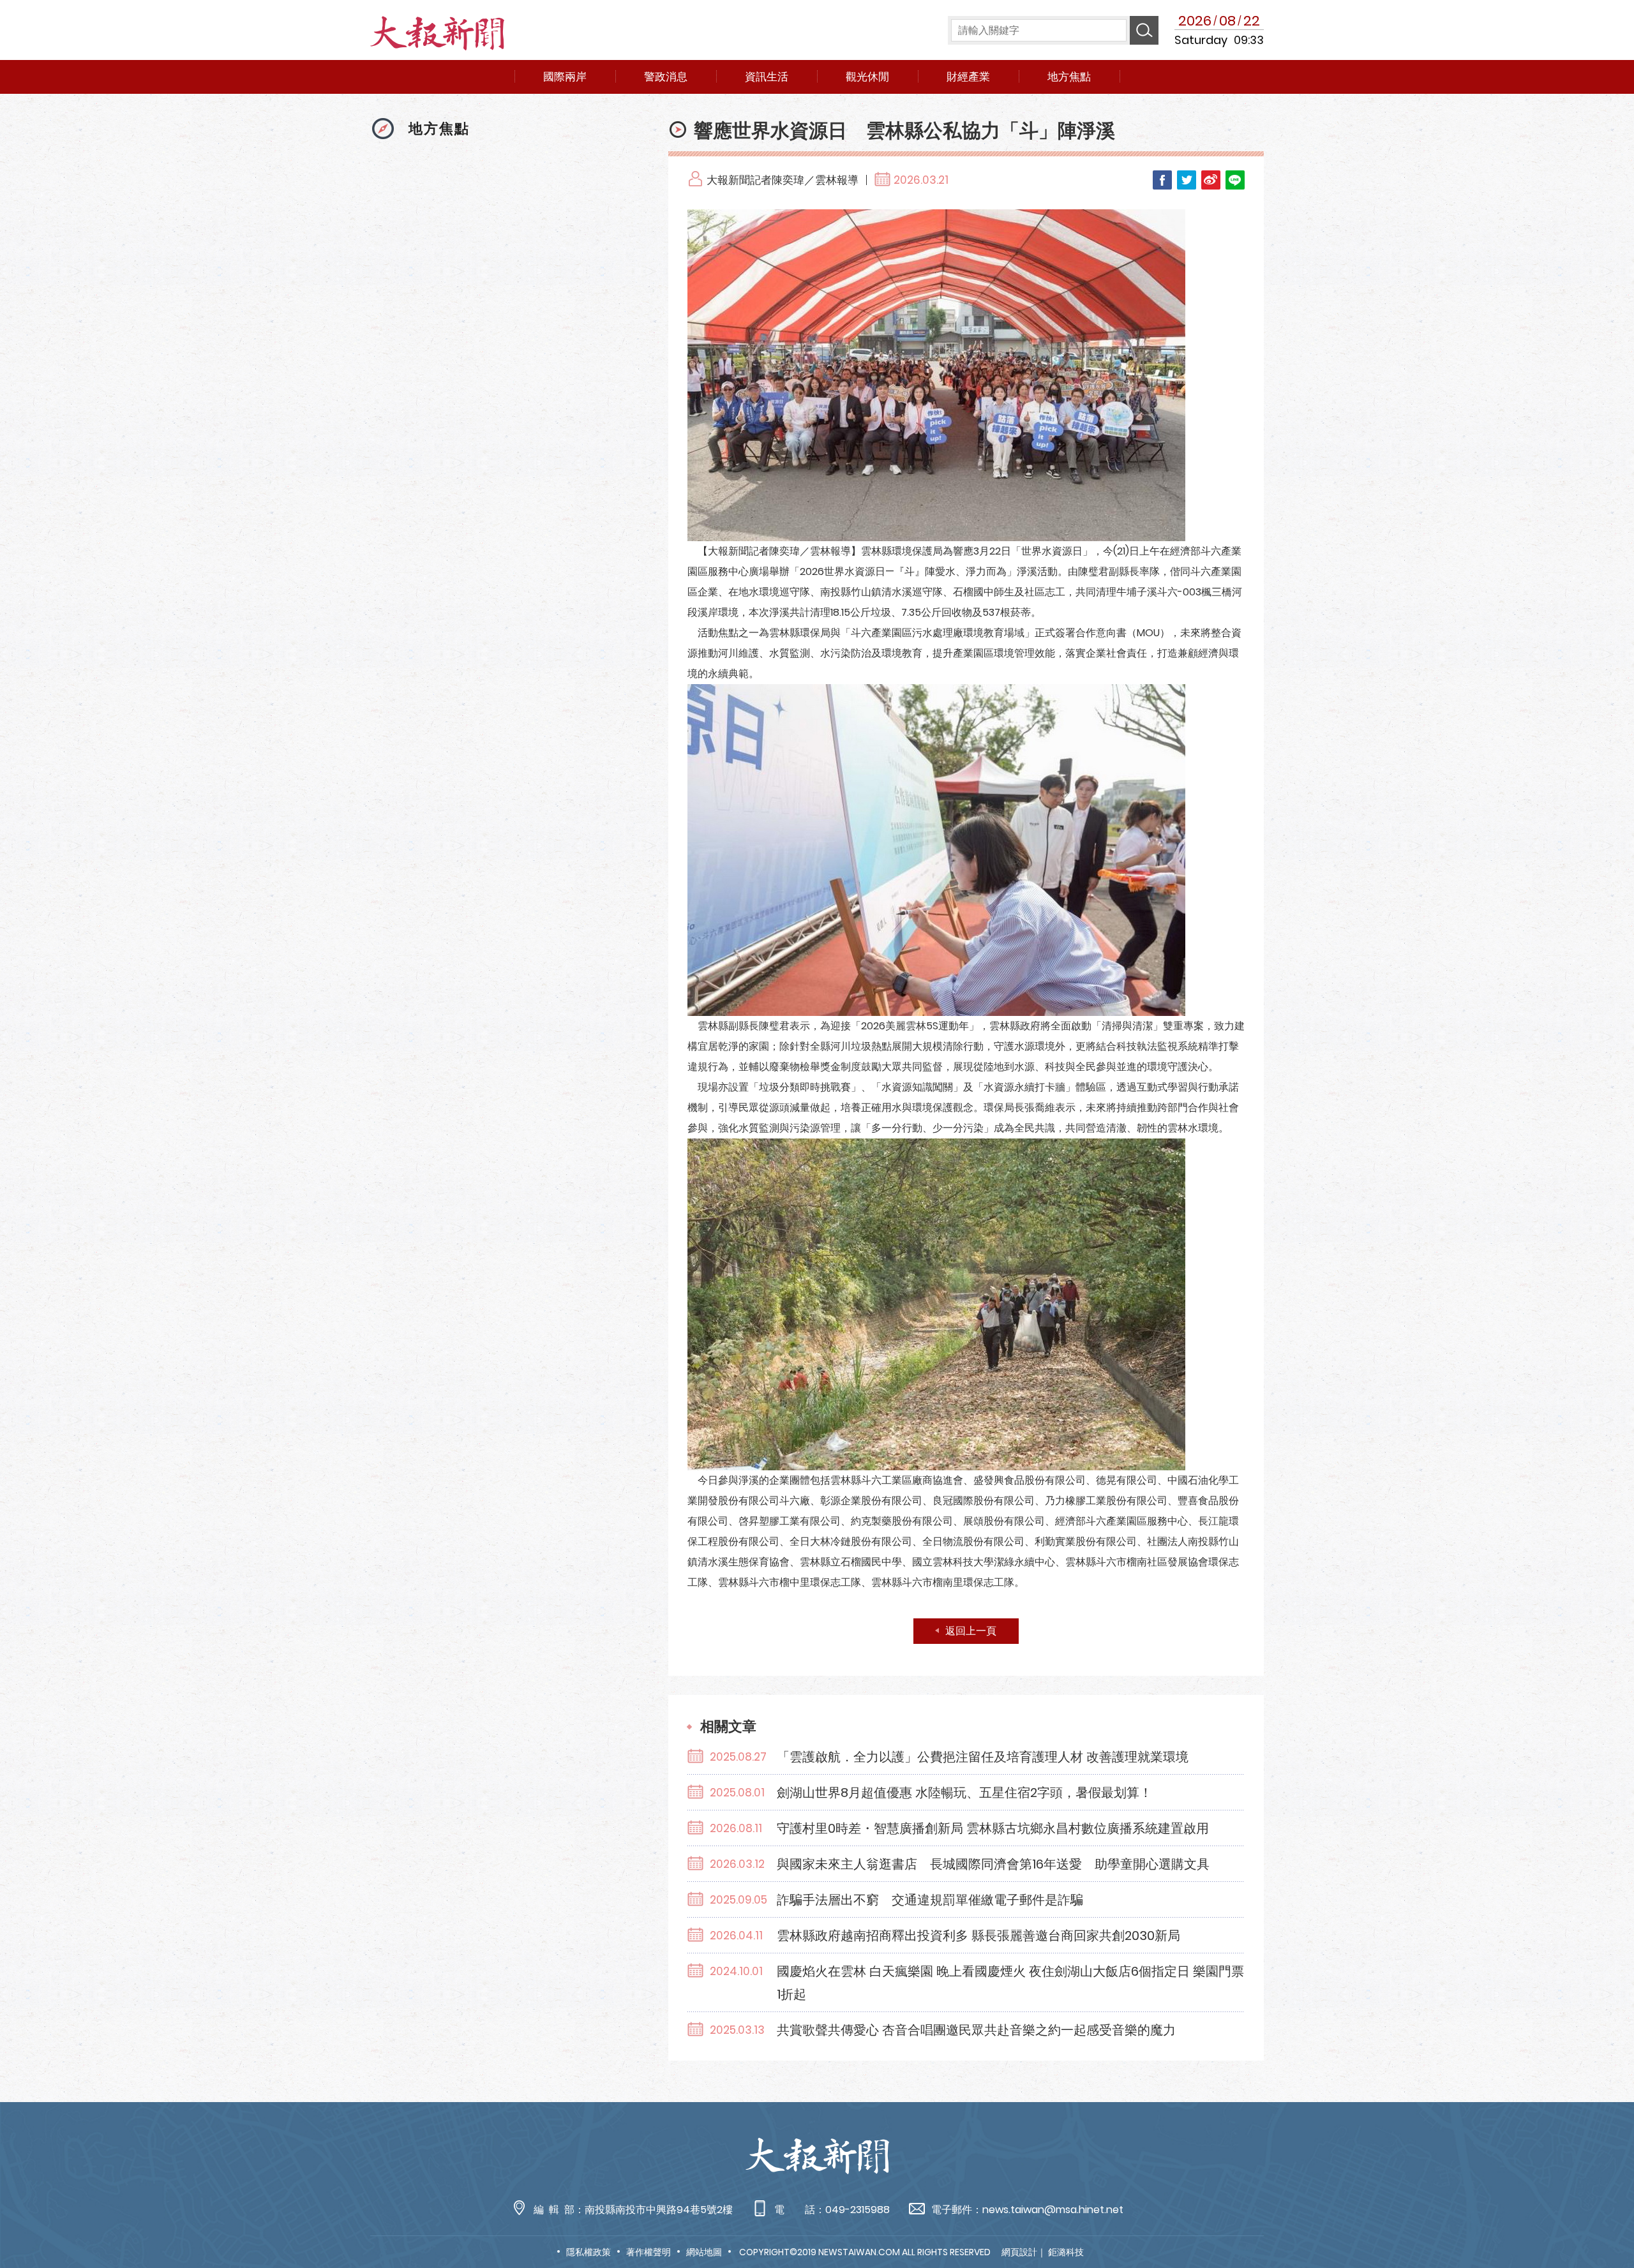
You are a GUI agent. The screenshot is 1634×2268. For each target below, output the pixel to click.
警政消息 (666, 77)
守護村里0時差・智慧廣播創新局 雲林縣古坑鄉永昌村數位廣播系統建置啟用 (993, 1828)
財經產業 (968, 77)
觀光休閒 (867, 77)
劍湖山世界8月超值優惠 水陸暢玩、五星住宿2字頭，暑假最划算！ (964, 1793)
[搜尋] (1144, 30)
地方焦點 (1069, 77)
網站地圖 (704, 2252)
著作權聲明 (648, 2252)
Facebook (1162, 180)
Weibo (1211, 180)
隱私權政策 (588, 2252)
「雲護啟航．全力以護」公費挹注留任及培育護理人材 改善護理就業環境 (983, 1757)
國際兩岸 (565, 77)
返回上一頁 (971, 1631)
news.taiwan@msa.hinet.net (1053, 2210)
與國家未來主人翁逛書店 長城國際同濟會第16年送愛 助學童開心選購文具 (993, 1864)
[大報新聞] (439, 37)
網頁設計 (1019, 2252)
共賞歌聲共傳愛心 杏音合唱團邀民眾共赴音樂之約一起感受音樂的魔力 (976, 2030)
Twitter (1187, 180)
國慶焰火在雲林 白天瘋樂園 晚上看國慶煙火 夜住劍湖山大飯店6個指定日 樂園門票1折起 (1010, 1983)
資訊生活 (767, 77)
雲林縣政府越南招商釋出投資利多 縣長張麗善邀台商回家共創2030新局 (978, 1936)
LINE (1235, 180)
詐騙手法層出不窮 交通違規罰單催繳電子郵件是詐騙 (930, 1900)
